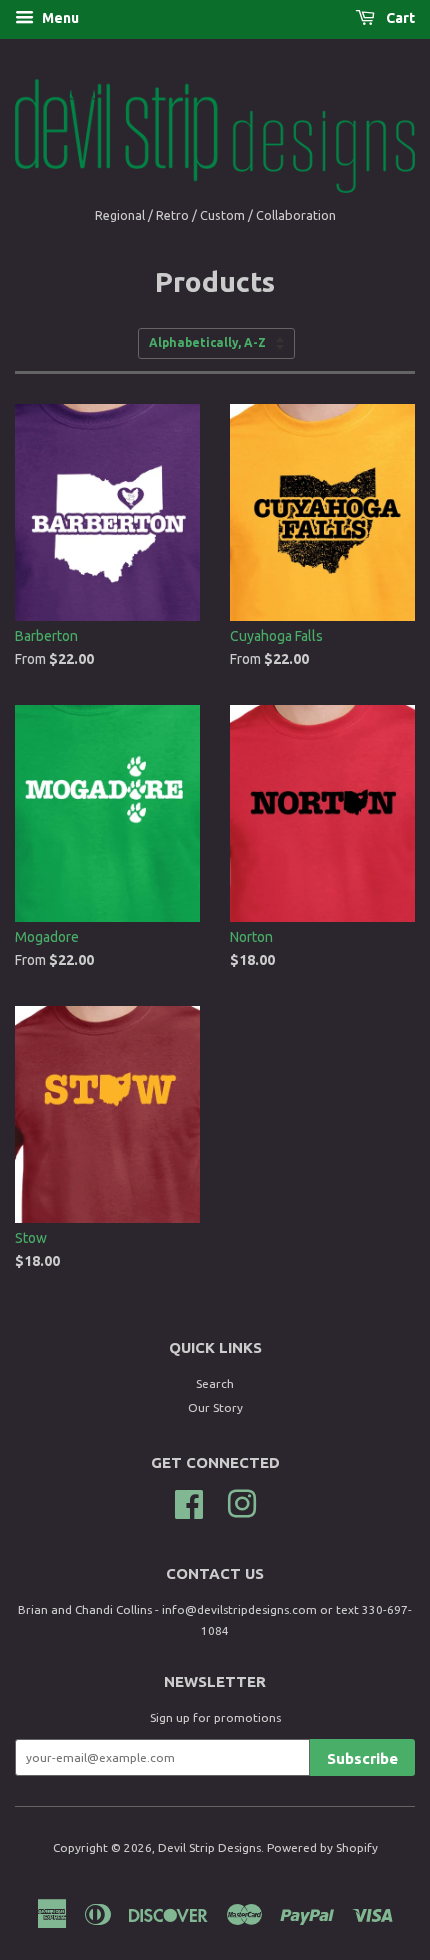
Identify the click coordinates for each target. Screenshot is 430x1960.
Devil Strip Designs (209, 1847)
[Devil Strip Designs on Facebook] (189, 1501)
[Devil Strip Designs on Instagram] (242, 1501)
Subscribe (362, 1758)
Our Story (215, 1407)
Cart (399, 18)
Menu (59, 18)
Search (215, 1383)
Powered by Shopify (322, 1847)
